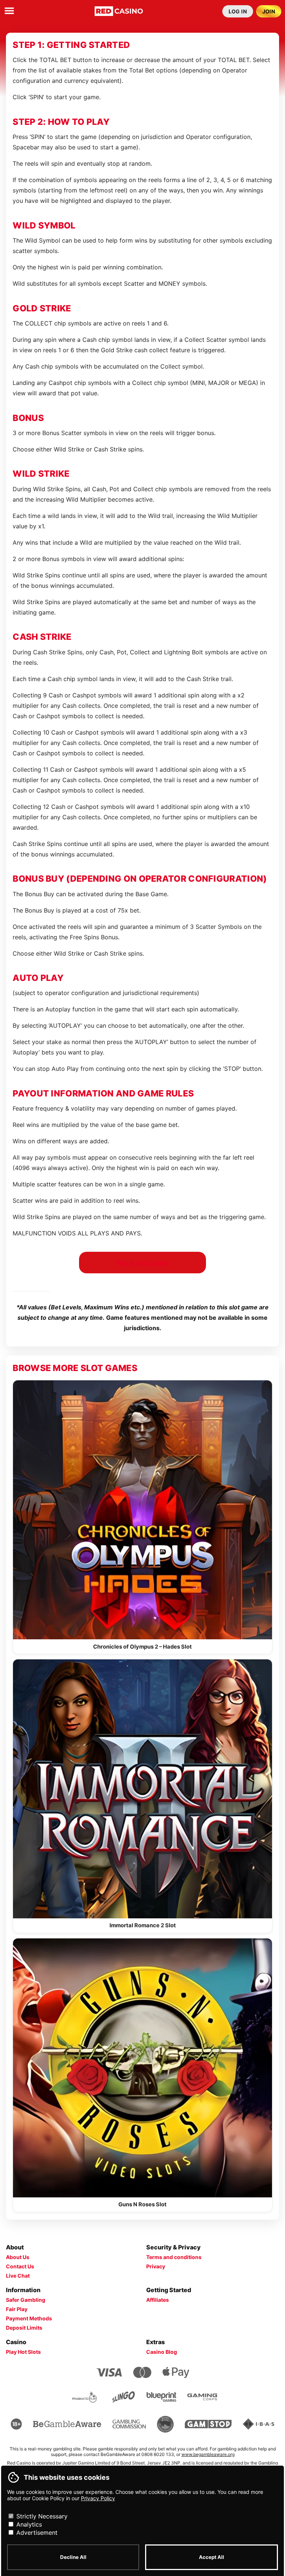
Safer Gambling (26, 2300)
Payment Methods (29, 2318)
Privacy (156, 2266)
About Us (18, 2257)
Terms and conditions (174, 2257)
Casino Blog (162, 2352)
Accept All (212, 2557)
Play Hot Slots (23, 2352)
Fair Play (17, 2309)
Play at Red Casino (142, 1263)
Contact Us (20, 2266)
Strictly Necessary (41, 2516)
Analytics (28, 2524)
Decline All (73, 2557)
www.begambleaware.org (208, 2454)
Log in (238, 11)
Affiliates (158, 2300)
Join (269, 11)
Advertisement (36, 2533)
